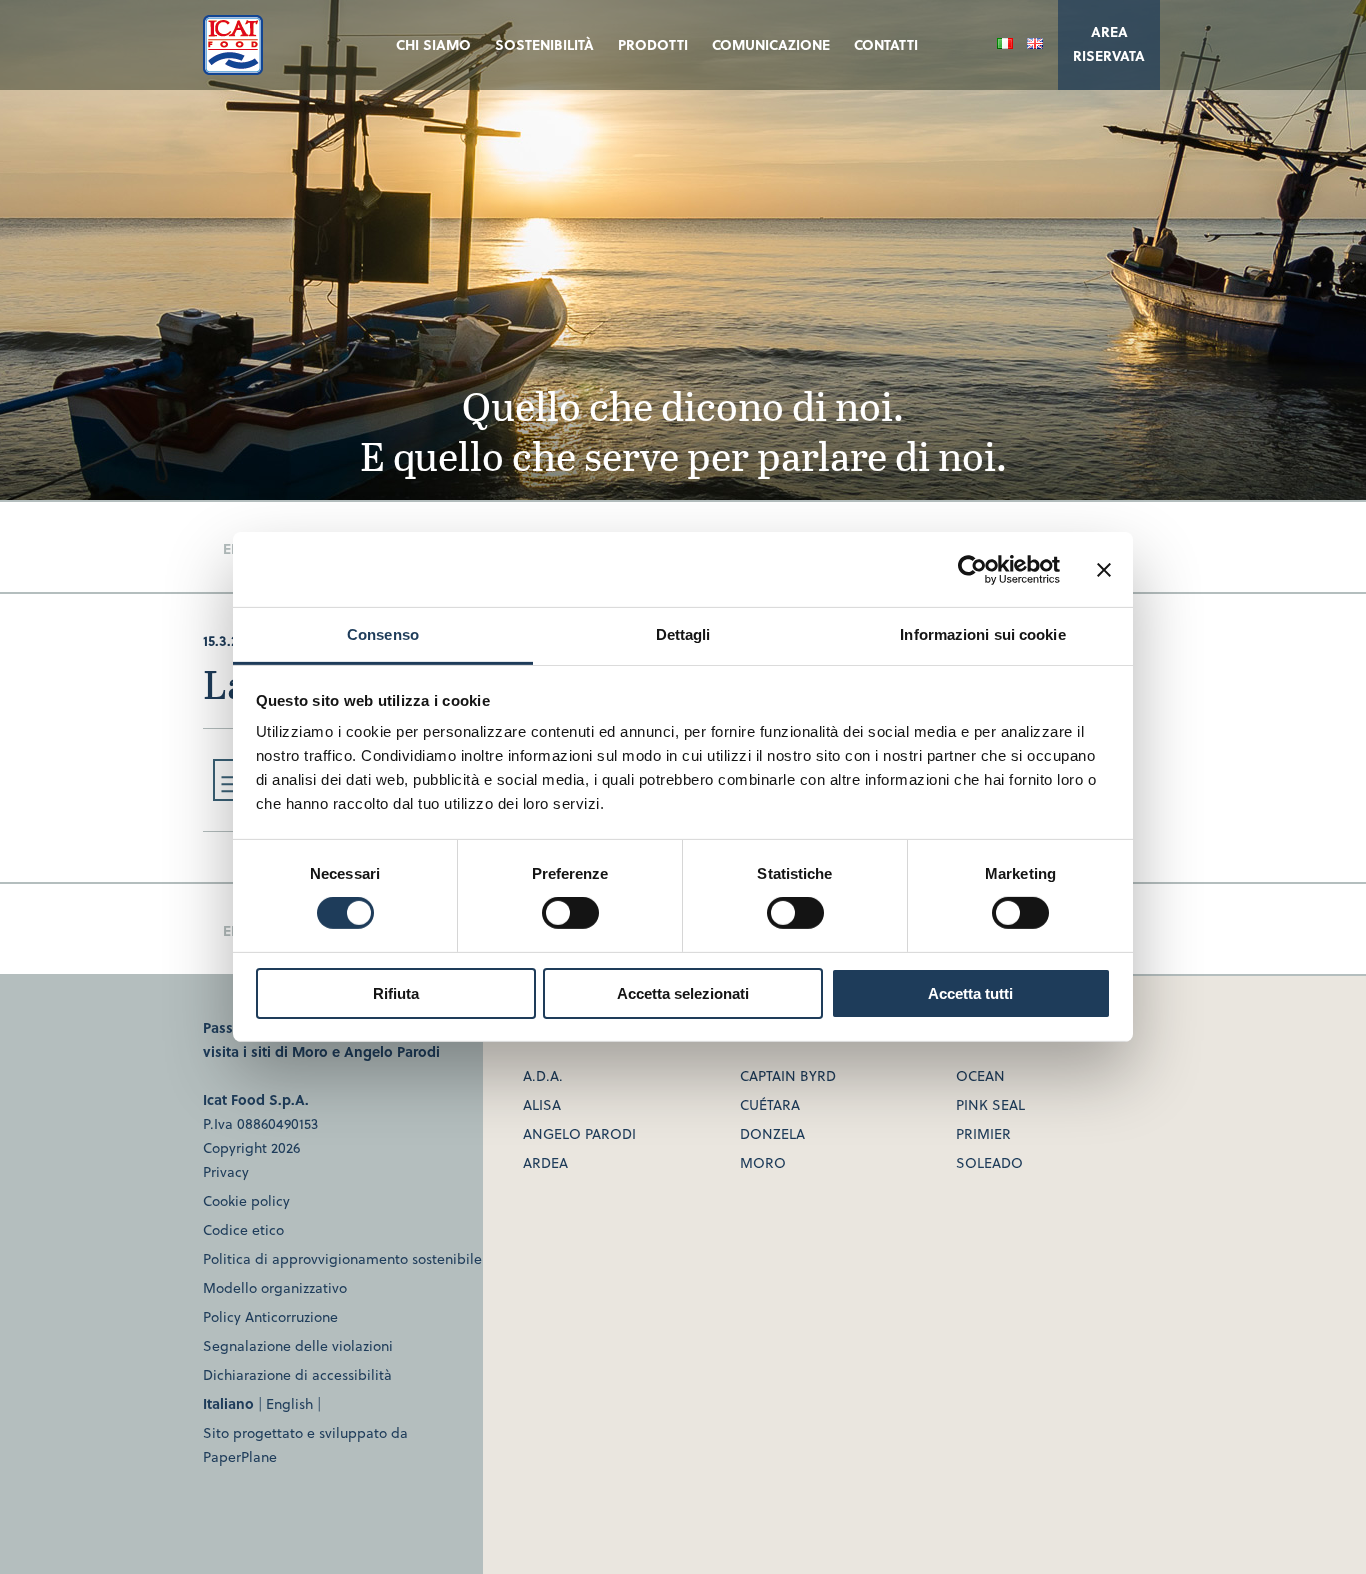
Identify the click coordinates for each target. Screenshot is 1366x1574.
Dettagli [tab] (683, 634)
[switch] (570, 913)
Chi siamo (433, 44)
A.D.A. (543, 1075)
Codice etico (243, 1229)
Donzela (772, 1133)
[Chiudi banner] (1104, 569)
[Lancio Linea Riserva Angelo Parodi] (229, 794)
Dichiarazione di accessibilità (297, 1374)
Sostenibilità (544, 44)
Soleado (989, 1162)
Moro (310, 1051)
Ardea (545, 1162)
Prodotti (653, 44)
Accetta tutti (970, 993)
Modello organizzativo (275, 1287)
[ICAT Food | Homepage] (233, 68)
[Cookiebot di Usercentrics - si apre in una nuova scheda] (972, 569)
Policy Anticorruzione (270, 1316)
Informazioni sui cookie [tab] (982, 634)
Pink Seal (990, 1104)
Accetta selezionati (683, 993)
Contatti (886, 44)
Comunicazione (771, 44)
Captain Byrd (788, 1075)
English (289, 1403)
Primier (983, 1133)
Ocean (980, 1075)
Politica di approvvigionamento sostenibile (342, 1258)
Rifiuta (396, 993)
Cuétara (770, 1104)
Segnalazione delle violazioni (298, 1345)
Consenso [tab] (383, 634)
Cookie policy (246, 1200)
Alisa (542, 1104)
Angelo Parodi (392, 1051)
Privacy (226, 1171)
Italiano (228, 1403)
